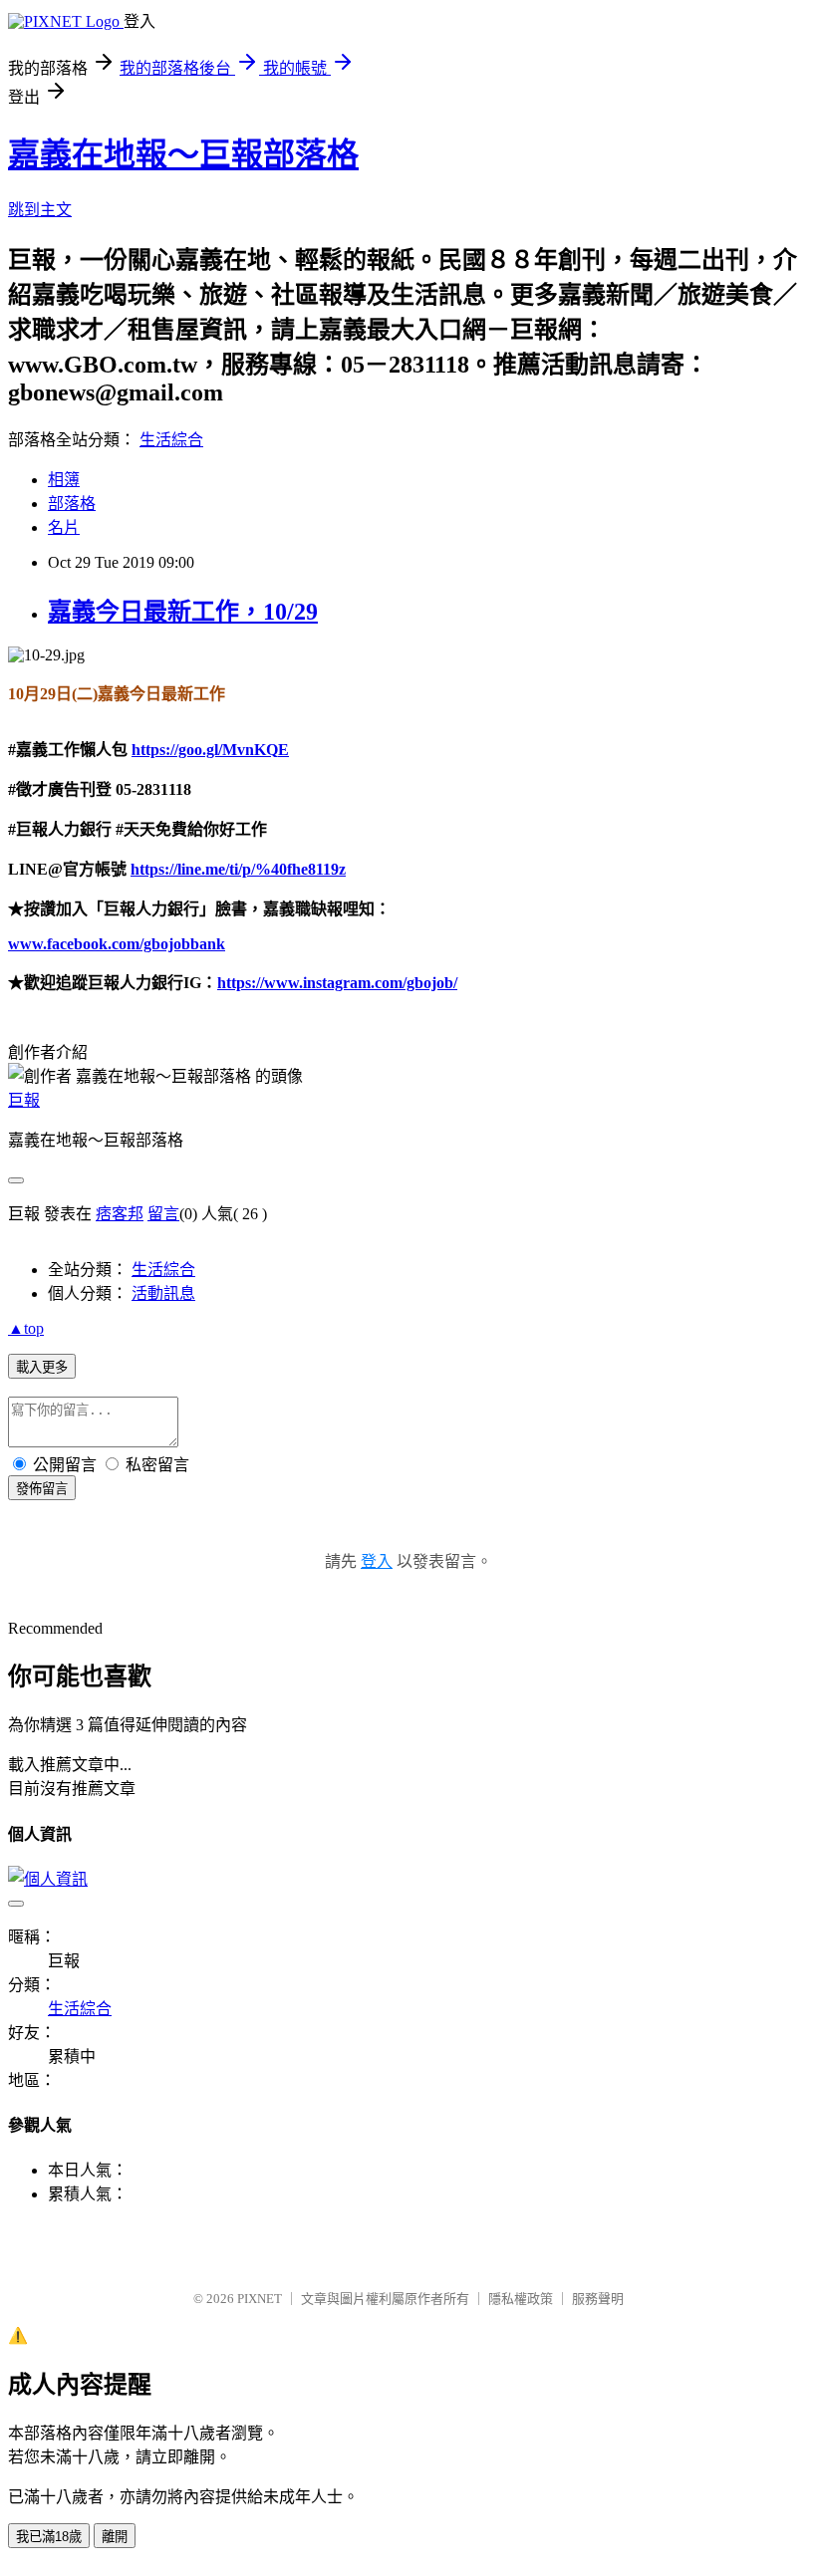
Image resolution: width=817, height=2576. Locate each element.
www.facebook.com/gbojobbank (117, 944)
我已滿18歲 (49, 2537)
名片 (64, 527)
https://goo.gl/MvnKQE (210, 750)
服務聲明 (598, 2299)
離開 (115, 2537)
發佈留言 (42, 1489)
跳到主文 (40, 210)
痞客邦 (120, 1214)
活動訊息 (163, 1293)
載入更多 (42, 1367)
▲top (26, 1328)
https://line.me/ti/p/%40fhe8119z (238, 869)
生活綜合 (171, 440)
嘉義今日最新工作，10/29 (183, 612)
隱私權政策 (521, 2299)
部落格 (72, 504)
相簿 (64, 480)
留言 (163, 1214)
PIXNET (260, 2299)
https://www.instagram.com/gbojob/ (337, 983)
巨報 (24, 1100)
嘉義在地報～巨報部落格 (183, 154)
